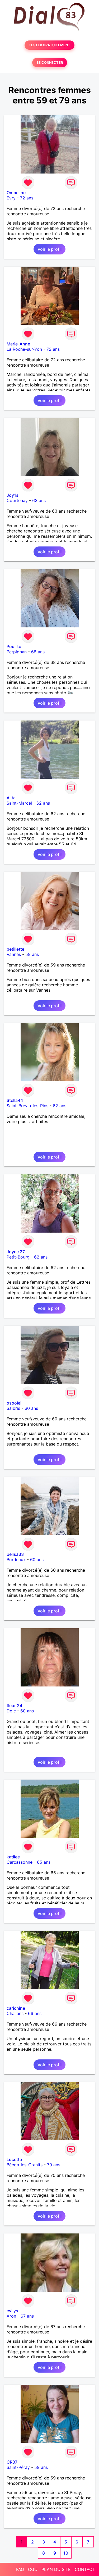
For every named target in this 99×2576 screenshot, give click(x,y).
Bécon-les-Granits (25, 2165)
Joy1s (13, 495)
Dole (11, 1711)
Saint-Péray (18, 2467)
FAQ (20, 2569)
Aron (11, 2316)
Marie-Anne (18, 344)
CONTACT (85, 2569)
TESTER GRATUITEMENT (49, 45)
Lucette (14, 2159)
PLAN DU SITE (56, 2569)
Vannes (14, 954)
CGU (33, 2569)
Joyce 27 (16, 1252)
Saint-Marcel (19, 803)
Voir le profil (49, 249)
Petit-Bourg (18, 1257)
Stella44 (15, 1100)
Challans (15, 2013)
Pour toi (15, 646)
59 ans (32, 954)
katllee (13, 1857)
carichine (16, 2008)
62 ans (43, 803)
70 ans (54, 2165)
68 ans (38, 652)
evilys (12, 2311)
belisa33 (15, 1554)
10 (66, 2553)
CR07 (12, 2462)
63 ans (39, 500)
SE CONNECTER (50, 63)
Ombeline (16, 193)
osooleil (15, 1403)
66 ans (35, 2013)
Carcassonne (20, 1862)
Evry (11, 198)
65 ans (44, 1862)
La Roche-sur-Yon (24, 349)
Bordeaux (16, 1560)
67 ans (27, 2316)
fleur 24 (14, 1706)
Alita (11, 798)
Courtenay (17, 500)
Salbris (13, 1408)
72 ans (27, 198)
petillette (15, 949)
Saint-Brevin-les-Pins (27, 1106)
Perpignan (17, 652)
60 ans (31, 1408)
